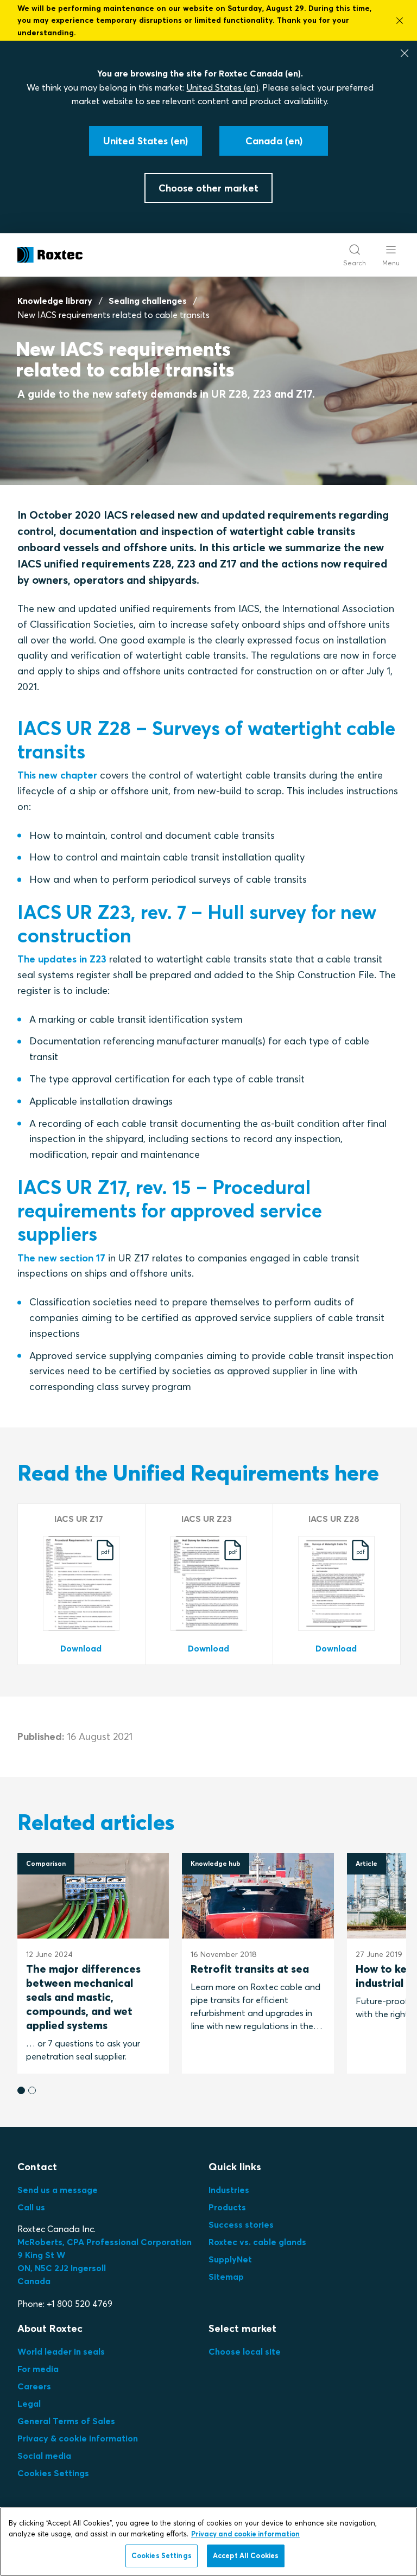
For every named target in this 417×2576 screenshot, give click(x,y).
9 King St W (42, 2255)
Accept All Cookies (246, 2555)
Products (227, 2207)
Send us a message (58, 2190)
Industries (229, 2190)
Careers (34, 2386)
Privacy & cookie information (78, 2438)
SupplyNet (230, 2259)
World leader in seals (61, 2351)
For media (38, 2369)
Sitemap (226, 2277)
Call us (31, 2207)
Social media (44, 2456)
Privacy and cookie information (245, 2534)
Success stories (241, 2224)
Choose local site (245, 2351)
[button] (21, 2090)
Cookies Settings (53, 2473)
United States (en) (223, 87)
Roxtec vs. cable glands (257, 2242)
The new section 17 (61, 1258)
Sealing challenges (148, 301)
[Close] (405, 53)
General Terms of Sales (66, 2421)
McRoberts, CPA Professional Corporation (105, 2242)
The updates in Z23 (62, 959)
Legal (29, 2403)
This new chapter (57, 775)
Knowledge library (55, 301)
